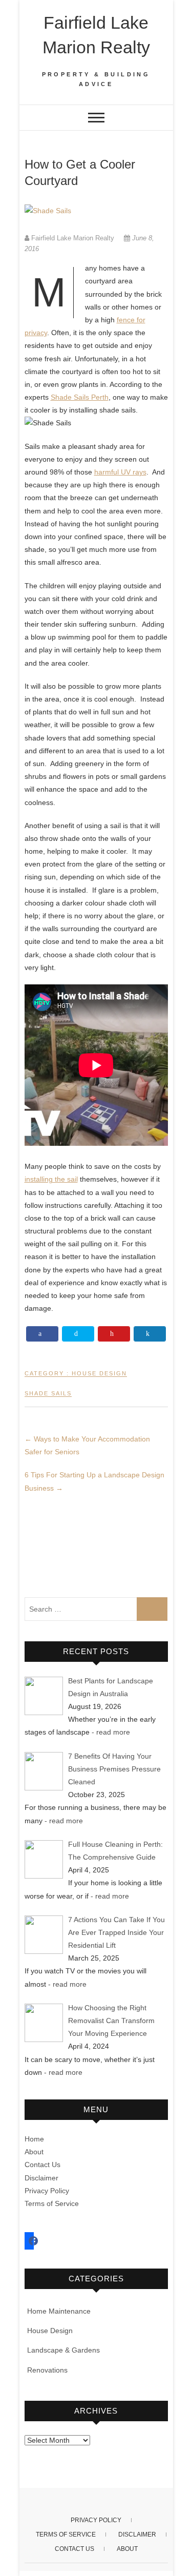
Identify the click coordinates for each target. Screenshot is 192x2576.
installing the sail (51, 1179)
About (34, 2152)
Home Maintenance (59, 2311)
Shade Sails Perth (80, 397)
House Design (99, 1373)
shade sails (48, 1393)
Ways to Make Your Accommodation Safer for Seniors (87, 1445)
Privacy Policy (47, 2191)
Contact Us (42, 2165)
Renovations (47, 2370)
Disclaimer (41, 2178)
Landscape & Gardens (63, 2350)
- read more (111, 1732)
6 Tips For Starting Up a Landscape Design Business (94, 1481)
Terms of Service (52, 2203)
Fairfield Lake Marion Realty (96, 35)
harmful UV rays (120, 472)
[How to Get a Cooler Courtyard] (96, 211)
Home (34, 2139)
